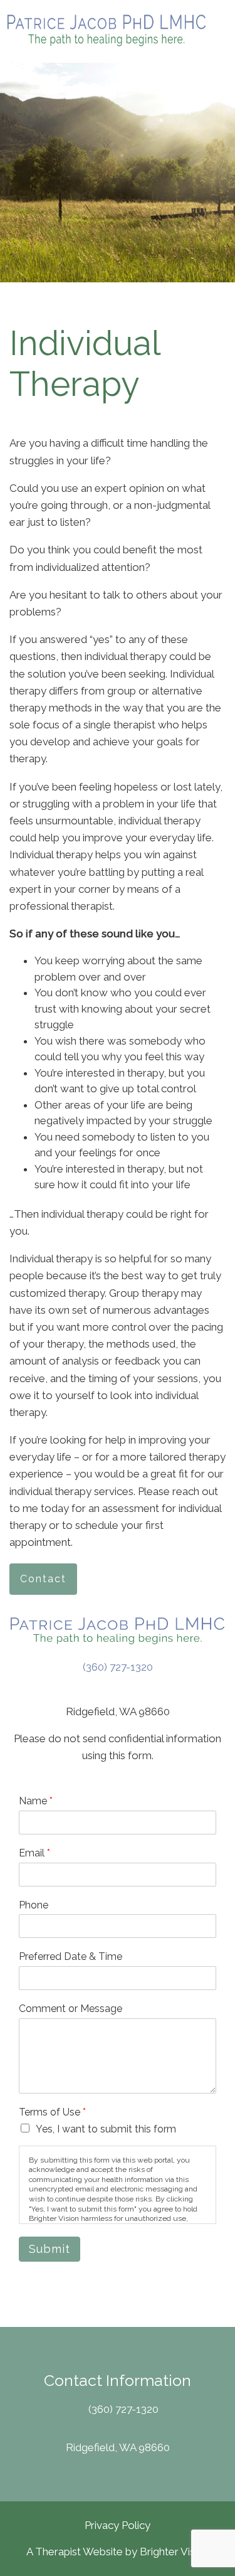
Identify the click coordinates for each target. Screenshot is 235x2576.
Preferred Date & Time (70, 1956)
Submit (50, 2249)
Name (36, 1801)
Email (34, 1853)
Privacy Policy (118, 2525)
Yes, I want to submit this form (106, 2129)
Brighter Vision (175, 2552)
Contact (43, 1579)
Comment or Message (70, 2009)
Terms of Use (52, 2112)
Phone (34, 1905)
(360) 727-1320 (118, 1667)
